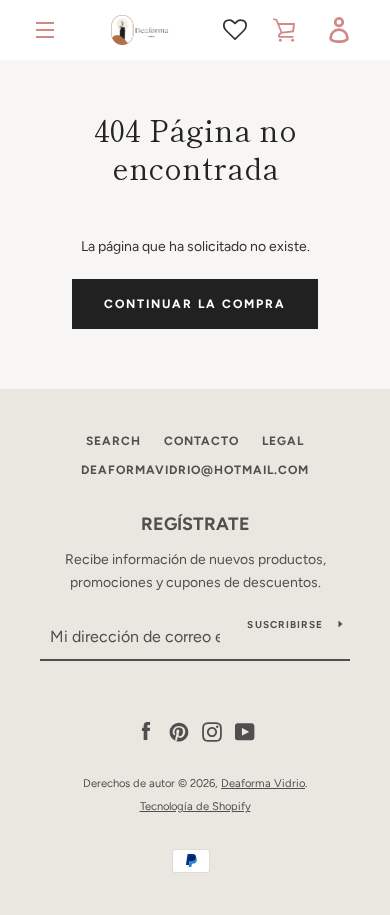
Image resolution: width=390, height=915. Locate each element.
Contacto (201, 441)
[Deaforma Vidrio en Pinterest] (179, 731)
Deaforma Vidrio (263, 783)
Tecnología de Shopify (195, 806)
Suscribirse (285, 624)
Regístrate (195, 524)
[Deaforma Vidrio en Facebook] (146, 731)
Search (113, 441)
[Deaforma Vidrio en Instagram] (212, 731)
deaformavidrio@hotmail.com (195, 470)
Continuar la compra (195, 304)
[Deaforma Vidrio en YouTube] (245, 731)
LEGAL (283, 441)
